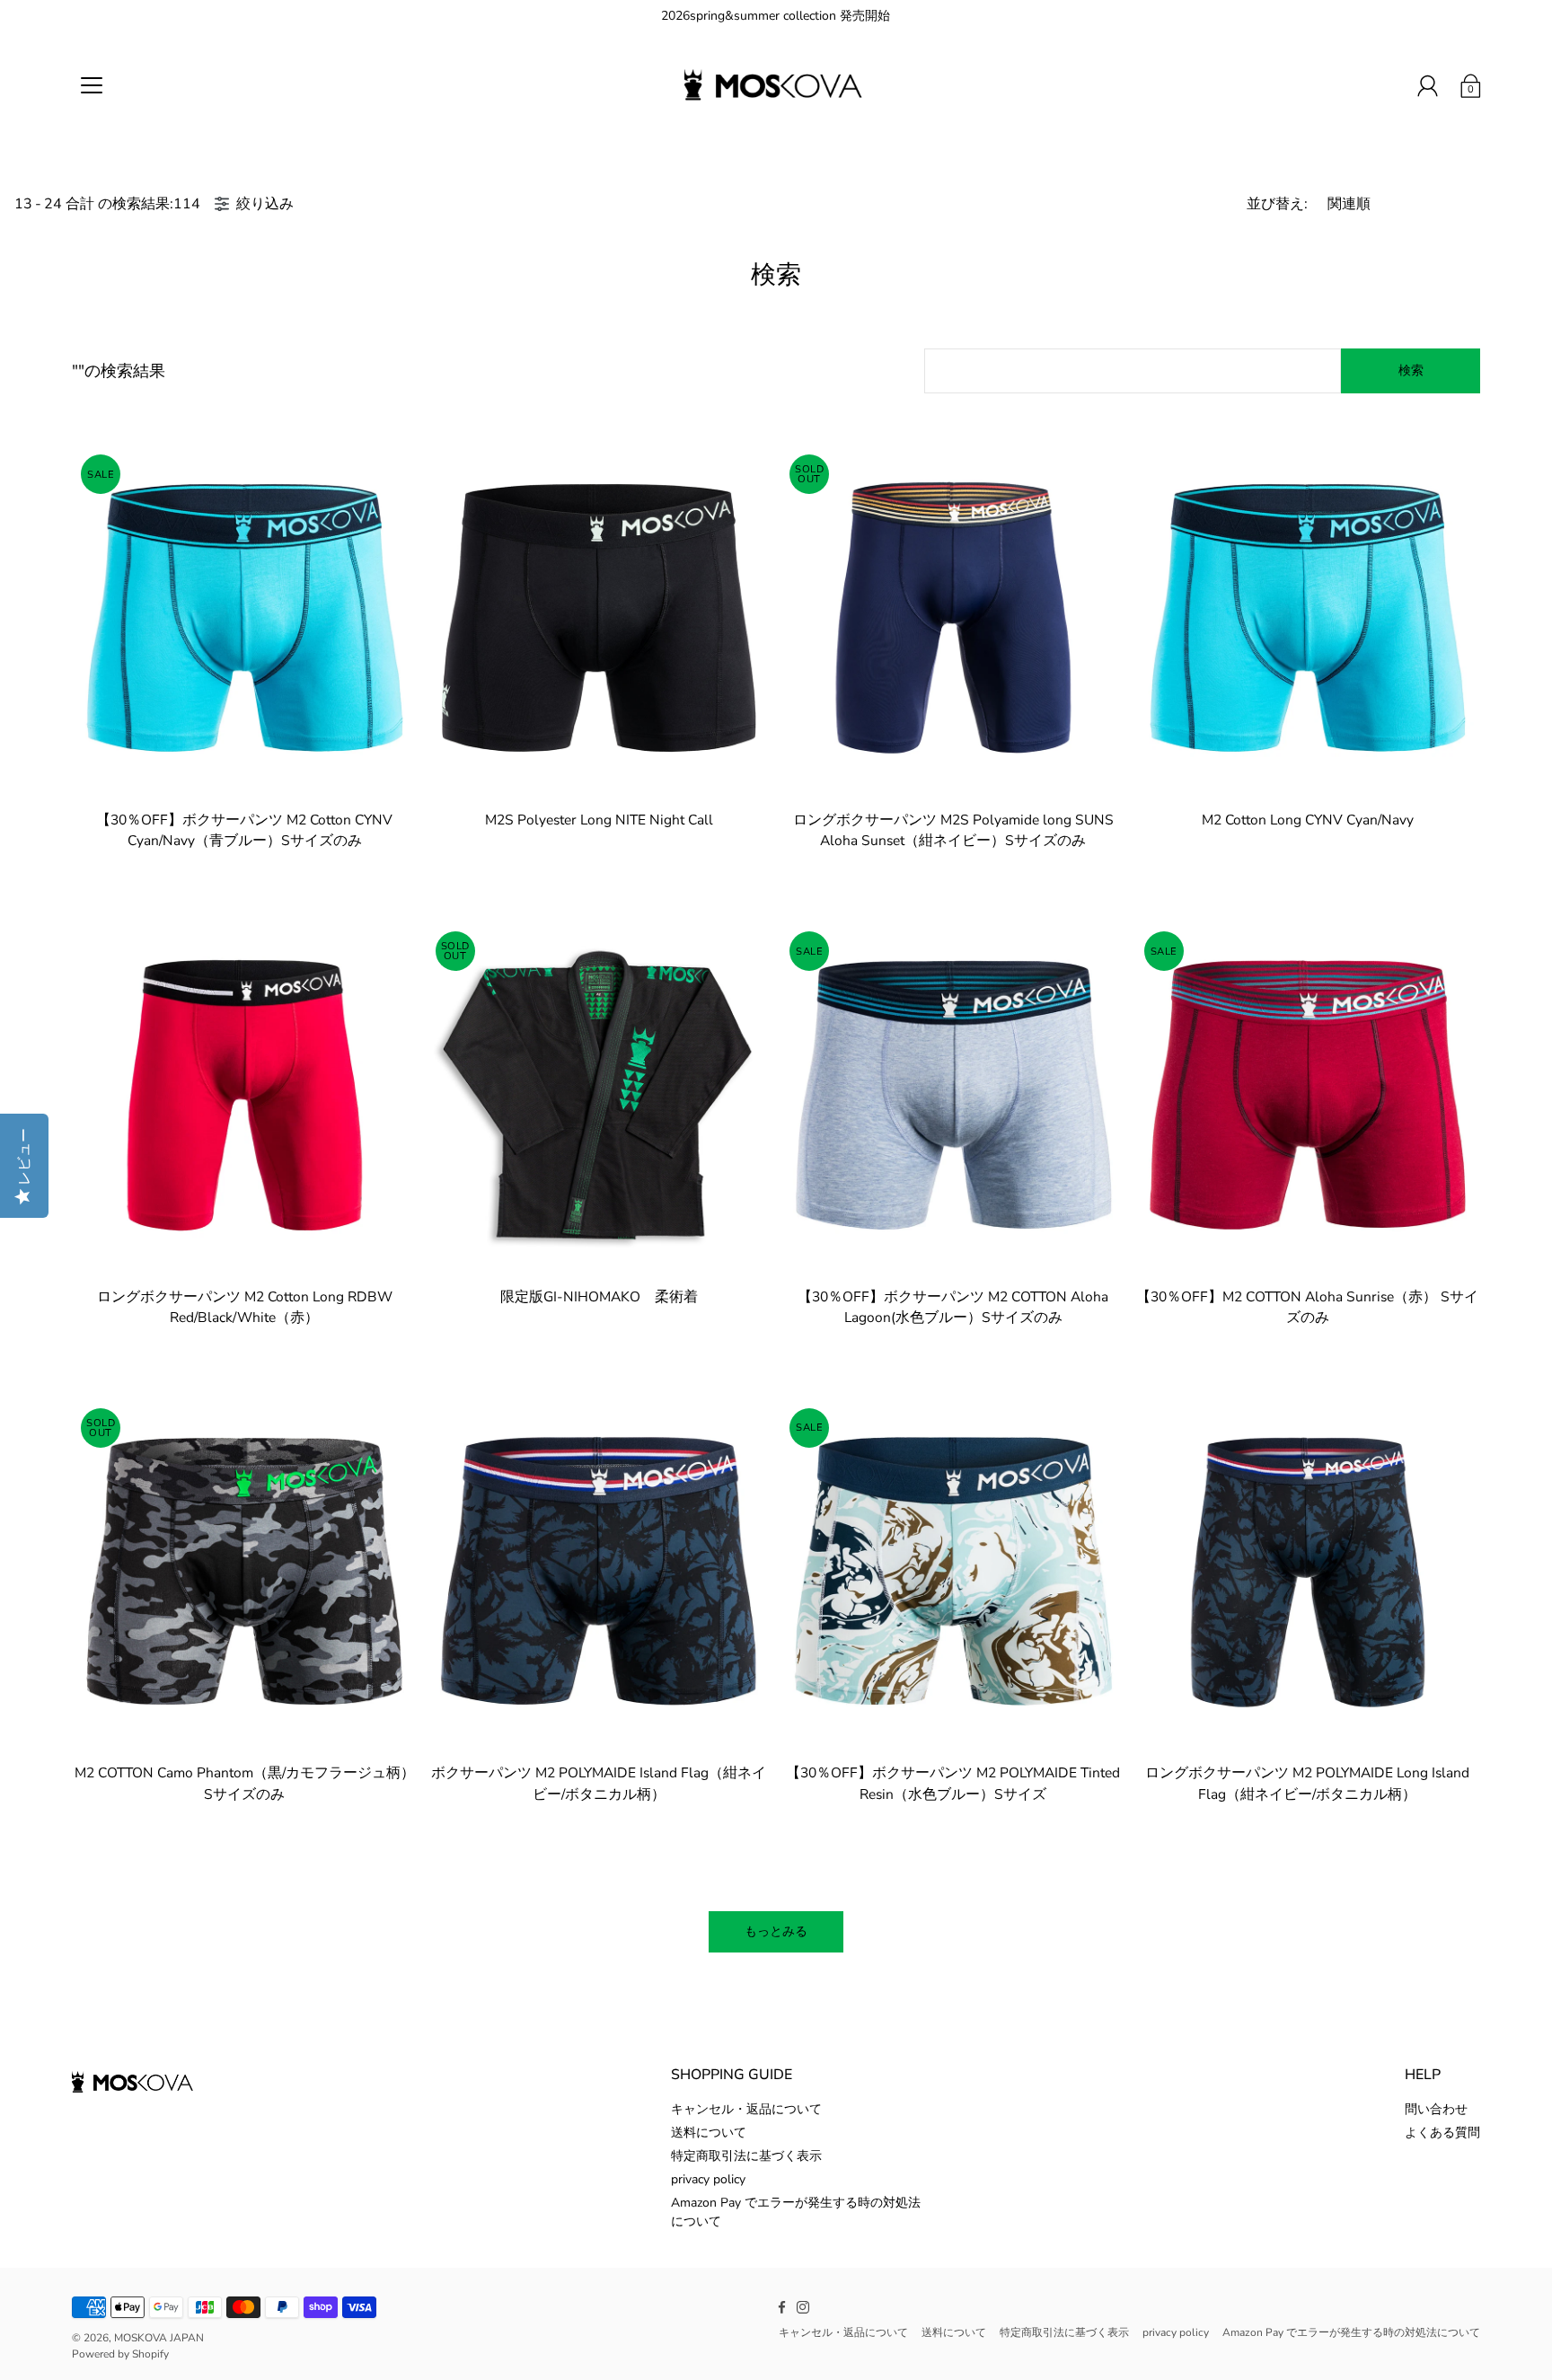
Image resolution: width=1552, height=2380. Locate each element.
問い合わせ (1436, 2109)
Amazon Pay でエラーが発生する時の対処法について (1351, 2332)
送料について (709, 2133)
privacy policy (708, 2179)
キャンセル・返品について (746, 2109)
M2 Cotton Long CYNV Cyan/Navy (1308, 820)
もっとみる (776, 1931)
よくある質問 (1442, 2133)
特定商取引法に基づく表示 (746, 2156)
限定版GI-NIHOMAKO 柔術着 (599, 1296)
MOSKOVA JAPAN (159, 2338)
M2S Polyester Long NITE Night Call (599, 820)
